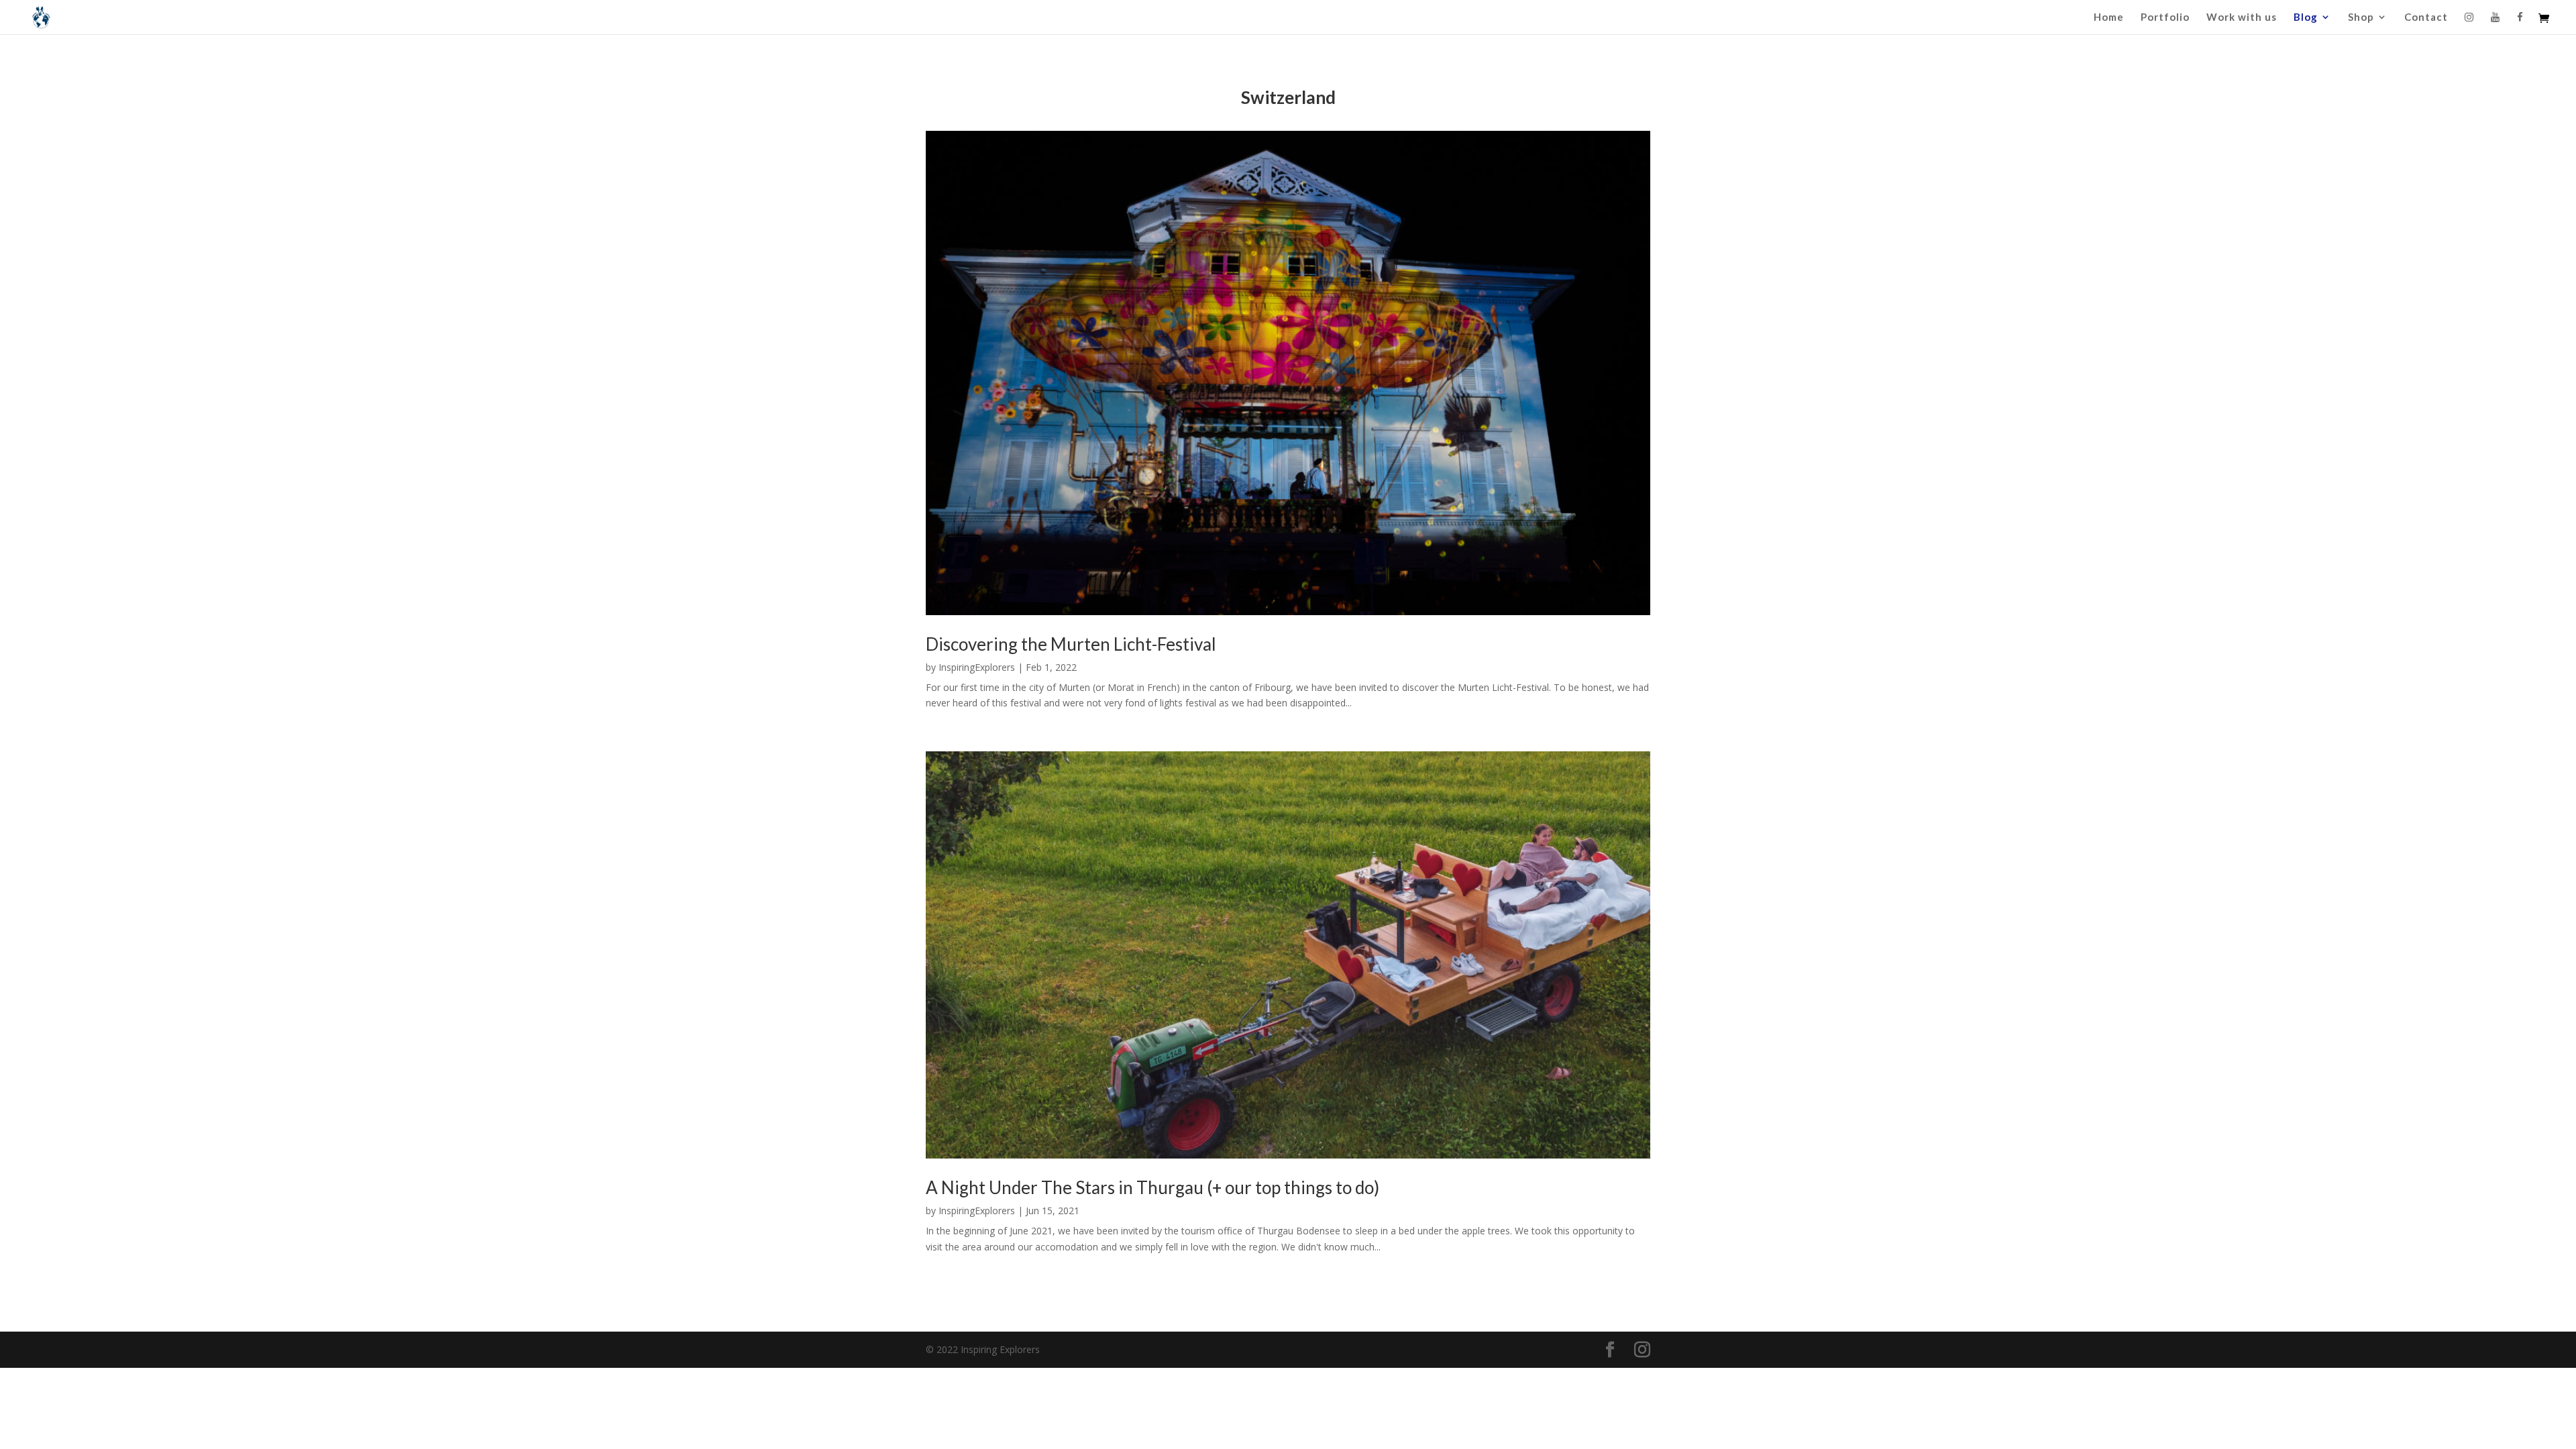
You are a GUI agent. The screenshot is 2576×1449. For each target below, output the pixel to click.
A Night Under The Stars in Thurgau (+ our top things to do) (1152, 1187)
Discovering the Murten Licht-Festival (1071, 644)
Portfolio (2165, 17)
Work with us (2242, 17)
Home (2109, 17)
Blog (2306, 17)
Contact (2426, 17)
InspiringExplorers (977, 667)
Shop (2361, 17)
